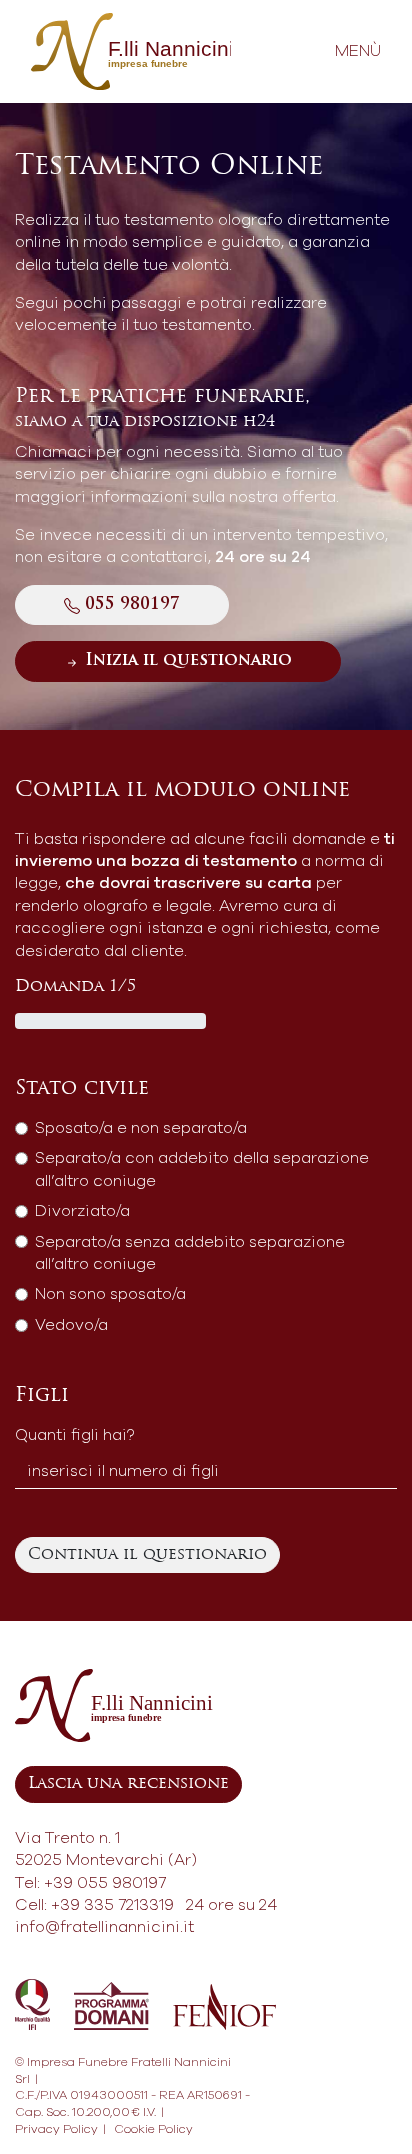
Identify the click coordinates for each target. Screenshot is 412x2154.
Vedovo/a (71, 1325)
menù (358, 51)
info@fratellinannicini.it (104, 1927)
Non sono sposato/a (110, 1294)
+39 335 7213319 (112, 1905)
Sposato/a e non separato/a (141, 1128)
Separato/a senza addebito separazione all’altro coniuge (190, 1253)
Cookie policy (153, 2129)
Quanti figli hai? (74, 1435)
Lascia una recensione (128, 1784)
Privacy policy (56, 2129)
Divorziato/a (82, 1211)
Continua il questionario (147, 1555)
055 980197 (130, 605)
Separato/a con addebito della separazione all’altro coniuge (202, 1169)
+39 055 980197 (105, 1883)
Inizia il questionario (186, 661)
